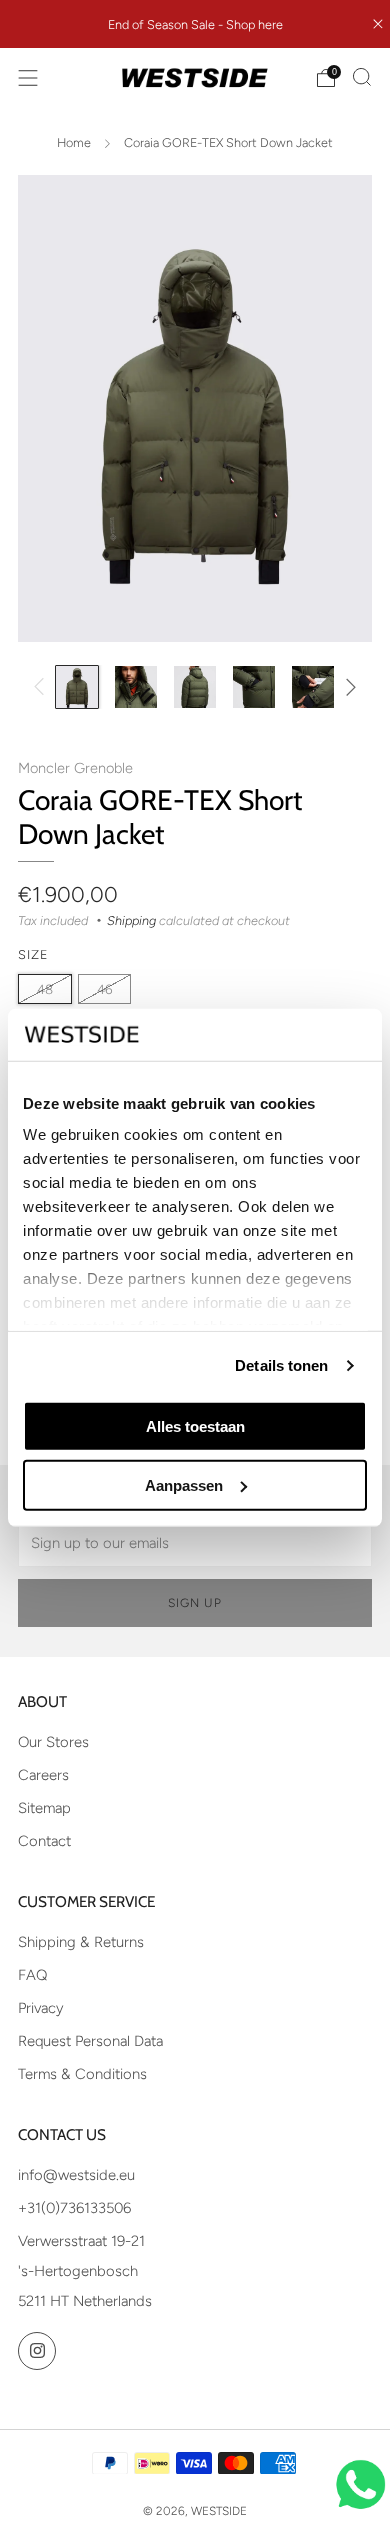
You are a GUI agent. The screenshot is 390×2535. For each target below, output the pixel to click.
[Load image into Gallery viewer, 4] (254, 687)
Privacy (41, 2008)
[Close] (378, 24)
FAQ (32, 1975)
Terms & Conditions (82, 2074)
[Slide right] (347, 687)
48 (45, 989)
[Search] (362, 77)
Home (74, 142)
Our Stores (53, 1742)
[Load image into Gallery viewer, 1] (77, 687)
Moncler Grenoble (75, 768)
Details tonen (281, 1365)
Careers (43, 1775)
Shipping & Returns (81, 1942)
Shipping (131, 920)
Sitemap (44, 1808)
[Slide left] (42, 687)
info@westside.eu (76, 2175)
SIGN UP (195, 1603)
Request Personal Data (90, 2041)
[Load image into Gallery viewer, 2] (136, 687)
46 (104, 989)
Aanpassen (184, 1484)
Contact (44, 1841)
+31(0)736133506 (74, 2208)
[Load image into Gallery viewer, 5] (313, 687)
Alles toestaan (195, 1426)
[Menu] (28, 78)
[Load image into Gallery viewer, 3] (195, 687)
